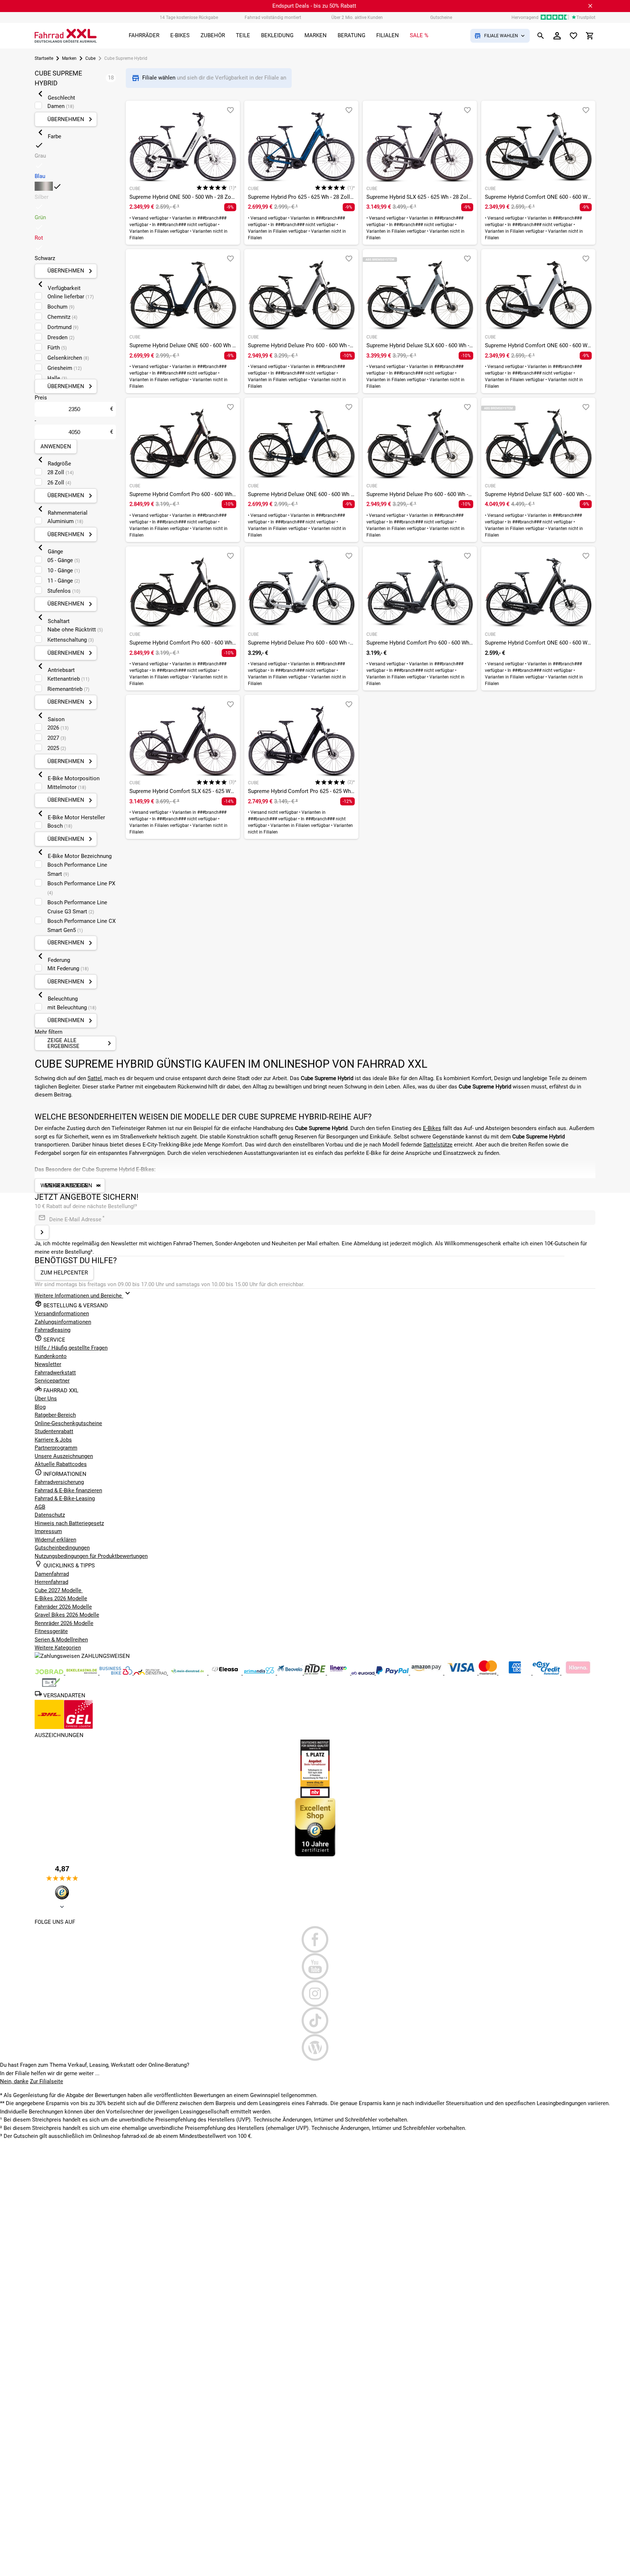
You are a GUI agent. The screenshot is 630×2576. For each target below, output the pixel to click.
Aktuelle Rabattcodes (61, 1464)
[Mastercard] (489, 1673)
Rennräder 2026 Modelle (64, 1623)
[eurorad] (364, 1673)
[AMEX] (516, 1673)
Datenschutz (50, 1515)
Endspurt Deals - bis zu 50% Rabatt (314, 6)
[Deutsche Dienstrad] (151, 1673)
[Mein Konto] (557, 36)
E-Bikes (432, 1128)
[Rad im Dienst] (291, 1673)
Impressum (48, 1531)
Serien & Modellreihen (61, 1640)
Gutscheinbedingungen (62, 1548)
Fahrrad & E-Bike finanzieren (68, 1490)
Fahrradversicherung (59, 1482)
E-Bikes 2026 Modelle (61, 1598)
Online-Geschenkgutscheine (68, 1423)
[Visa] (462, 1673)
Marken (69, 58)
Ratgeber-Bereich (55, 1415)
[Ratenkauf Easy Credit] (578, 1673)
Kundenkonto (51, 1356)
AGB (40, 1507)
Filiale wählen (160, 78)
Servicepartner (52, 1381)
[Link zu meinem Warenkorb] (590, 36)
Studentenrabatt (54, 1431)
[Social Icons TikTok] (315, 2020)
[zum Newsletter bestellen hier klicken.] (42, 1232)
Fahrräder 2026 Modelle (63, 1607)
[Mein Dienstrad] (188, 1673)
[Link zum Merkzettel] (573, 36)
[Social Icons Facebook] (315, 1939)
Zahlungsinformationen (63, 1322)
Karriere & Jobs (53, 1440)
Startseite (44, 58)
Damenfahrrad (52, 1574)
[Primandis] (260, 1673)
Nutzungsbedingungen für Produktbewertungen (91, 1556)
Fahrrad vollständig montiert (273, 18)
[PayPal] (393, 1673)
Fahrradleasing (52, 1330)
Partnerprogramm (56, 1448)
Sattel (95, 1078)
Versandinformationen (62, 1314)
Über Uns (46, 1399)
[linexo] (339, 1673)
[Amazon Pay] (427, 1673)
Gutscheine (441, 18)
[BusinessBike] (117, 1673)
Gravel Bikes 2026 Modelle (67, 1615)
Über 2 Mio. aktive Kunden (357, 18)
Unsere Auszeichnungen (64, 1456)
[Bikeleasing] (82, 1673)
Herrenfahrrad (51, 1582)
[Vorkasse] (51, 1686)
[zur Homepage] (66, 36)
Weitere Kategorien (58, 1648)
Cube (90, 58)
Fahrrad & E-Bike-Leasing (65, 1498)
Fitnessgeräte (51, 1631)
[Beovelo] (316, 1673)
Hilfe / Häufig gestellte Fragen (71, 1348)
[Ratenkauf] (547, 1673)
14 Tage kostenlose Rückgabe (189, 18)
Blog (40, 1407)
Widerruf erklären (55, 1540)
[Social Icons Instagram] (315, 1993)
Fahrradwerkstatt (55, 1373)
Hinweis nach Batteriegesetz (69, 1523)
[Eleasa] (226, 1673)
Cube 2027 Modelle (59, 1590)
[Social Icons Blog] (315, 2047)
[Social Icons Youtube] (315, 1966)
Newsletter (48, 1364)
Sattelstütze (438, 1145)
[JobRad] (50, 1673)
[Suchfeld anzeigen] (541, 36)
